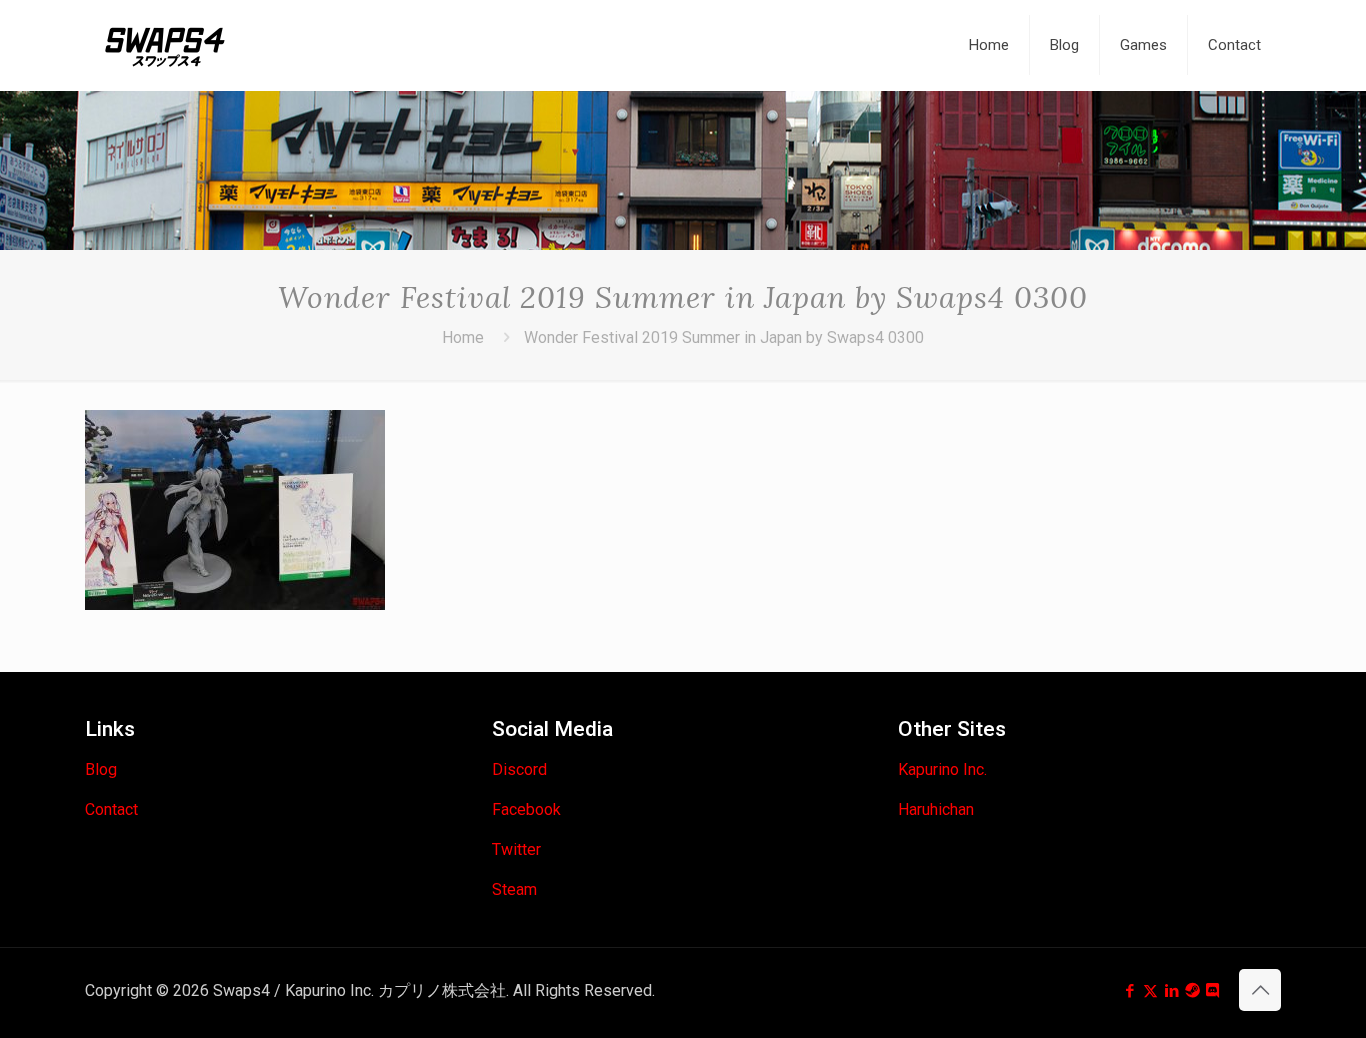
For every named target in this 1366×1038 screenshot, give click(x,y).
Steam (514, 889)
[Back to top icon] (1260, 990)
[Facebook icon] (1129, 991)
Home (463, 337)
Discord (519, 769)
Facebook (526, 809)
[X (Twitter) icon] (1150, 991)
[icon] (1192, 991)
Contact (111, 809)
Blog (101, 769)
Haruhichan (936, 809)
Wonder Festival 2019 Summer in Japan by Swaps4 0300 (724, 337)
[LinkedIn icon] (1171, 991)
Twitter (516, 849)
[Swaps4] (165, 45)
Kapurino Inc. (942, 769)
